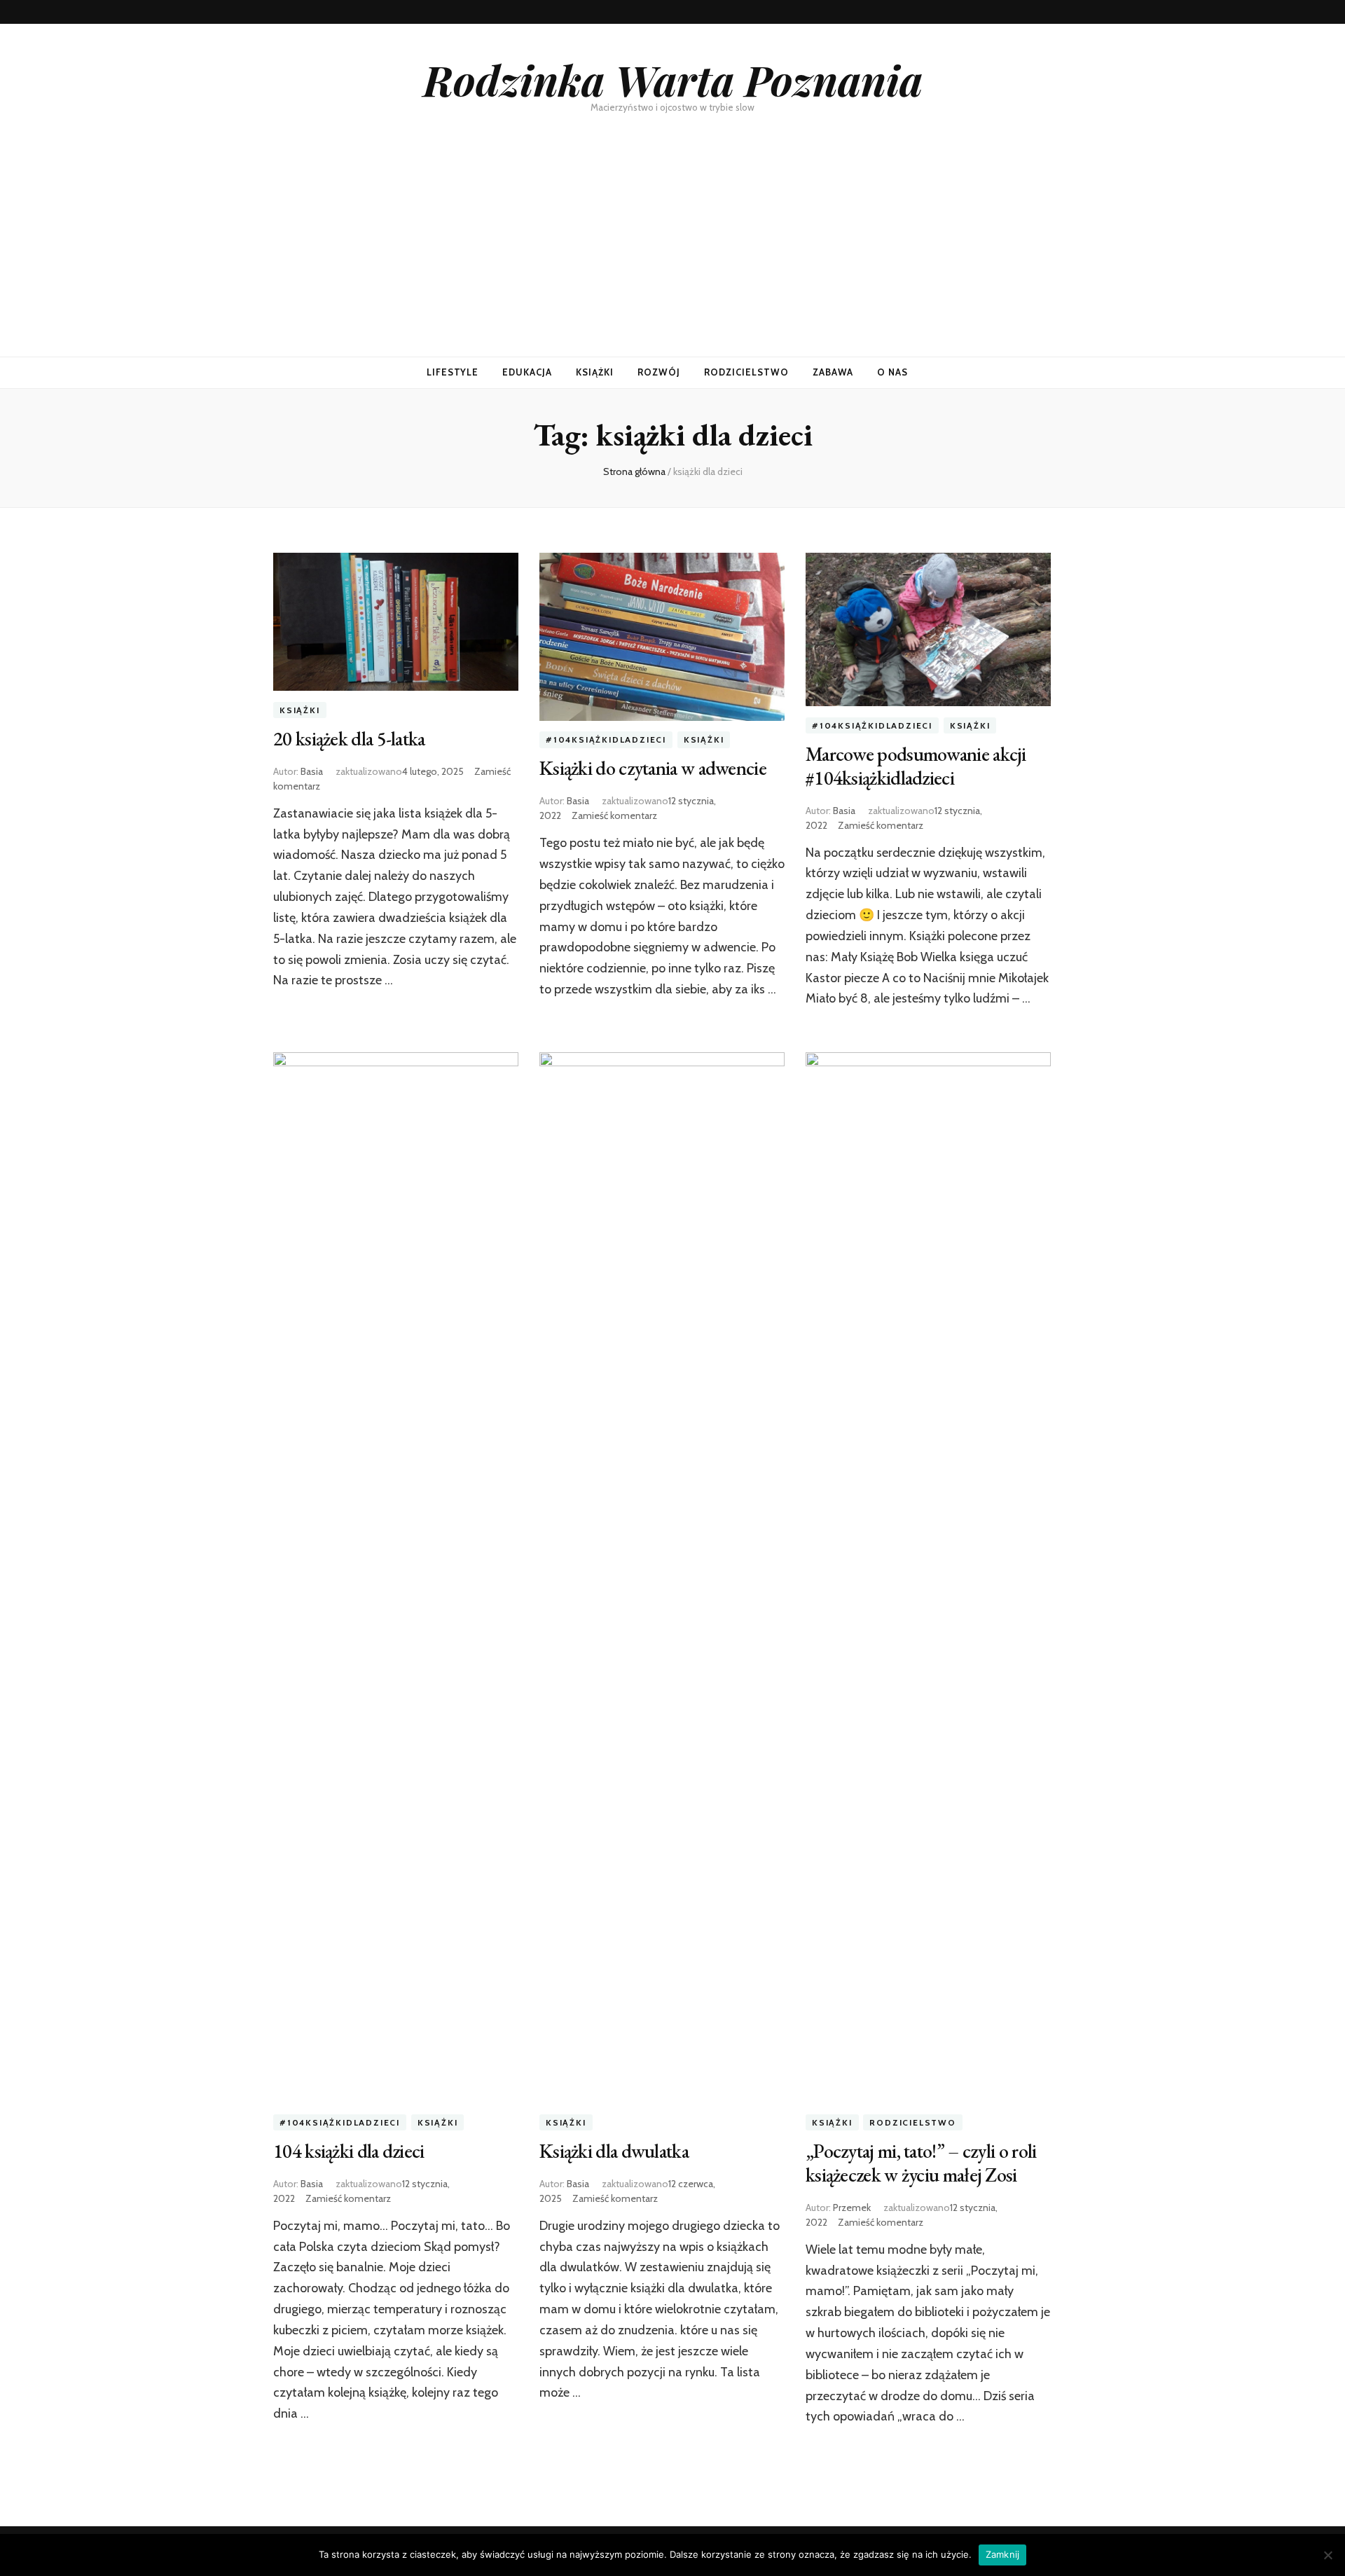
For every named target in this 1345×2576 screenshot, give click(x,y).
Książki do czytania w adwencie (653, 768)
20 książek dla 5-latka (349, 738)
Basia (312, 771)
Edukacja (527, 372)
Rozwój (659, 372)
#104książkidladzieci (606, 740)
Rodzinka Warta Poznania (673, 79)
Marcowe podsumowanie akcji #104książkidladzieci (916, 766)
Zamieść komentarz (614, 815)
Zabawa (833, 372)
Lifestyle (453, 372)
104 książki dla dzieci (349, 2151)
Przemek (852, 2207)
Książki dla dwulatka (614, 2151)
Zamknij (1003, 2554)
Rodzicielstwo (746, 372)
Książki (595, 372)
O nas (892, 372)
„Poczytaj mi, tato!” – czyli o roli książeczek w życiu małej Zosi (921, 2163)
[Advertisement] (672, 252)
